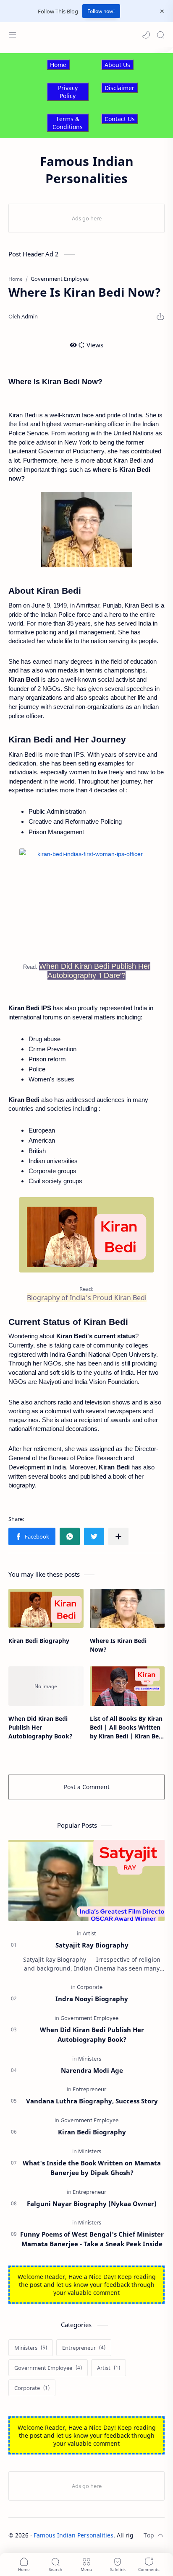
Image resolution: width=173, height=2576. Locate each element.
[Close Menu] (162, 11)
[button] (146, 35)
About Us (117, 65)
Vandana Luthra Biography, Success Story (92, 2101)
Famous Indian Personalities (73, 2535)
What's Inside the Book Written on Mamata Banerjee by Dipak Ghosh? (92, 2168)
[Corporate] (90, 1987)
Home (58, 65)
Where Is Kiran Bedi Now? (118, 1645)
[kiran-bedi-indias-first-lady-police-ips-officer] (86, 1235)
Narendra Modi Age (92, 2070)
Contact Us (120, 119)
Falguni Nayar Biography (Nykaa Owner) (92, 2204)
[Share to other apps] (118, 1536)
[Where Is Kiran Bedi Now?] (127, 1608)
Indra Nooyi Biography (92, 1999)
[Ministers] (90, 2059)
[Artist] (89, 1933)
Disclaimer (119, 88)
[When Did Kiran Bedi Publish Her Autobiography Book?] (46, 1686)
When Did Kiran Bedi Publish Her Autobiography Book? (41, 1727)
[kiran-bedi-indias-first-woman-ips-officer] (86, 901)
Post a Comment (87, 1787)
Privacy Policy (68, 92)
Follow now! (101, 11)
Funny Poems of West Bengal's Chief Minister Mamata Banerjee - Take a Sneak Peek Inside (92, 2239)
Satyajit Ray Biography (92, 1945)
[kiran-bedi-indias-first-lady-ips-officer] (86, 530)
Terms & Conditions (68, 123)
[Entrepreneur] (89, 2089)
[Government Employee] (89, 2018)
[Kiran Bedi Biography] (46, 1608)
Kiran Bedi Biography (39, 1641)
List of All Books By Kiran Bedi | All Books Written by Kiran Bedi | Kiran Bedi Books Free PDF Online (127, 1728)
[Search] (160, 35)
